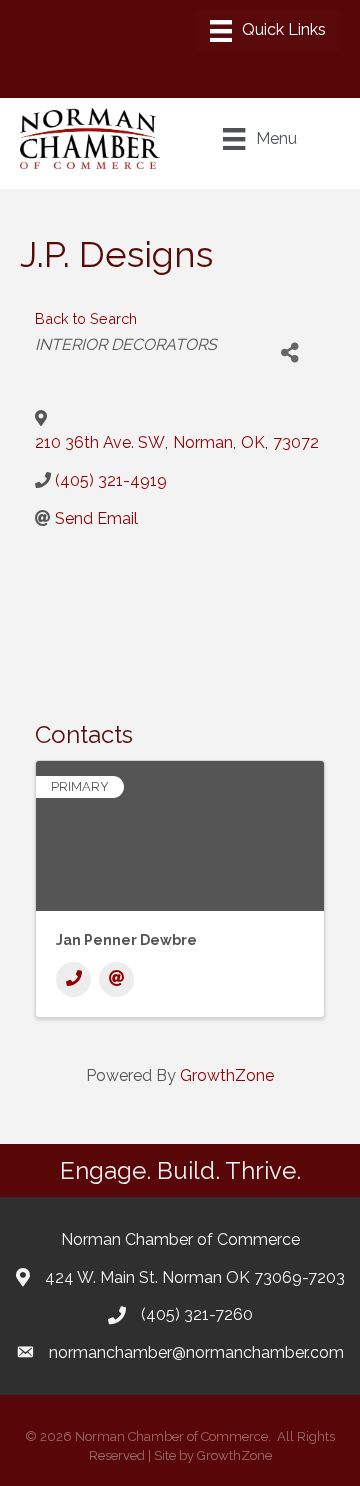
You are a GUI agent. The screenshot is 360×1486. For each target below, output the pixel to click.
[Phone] (73, 979)
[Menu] (268, 31)
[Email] (116, 979)
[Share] (289, 352)
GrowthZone (227, 1075)
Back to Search (86, 318)
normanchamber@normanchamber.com (196, 1352)
